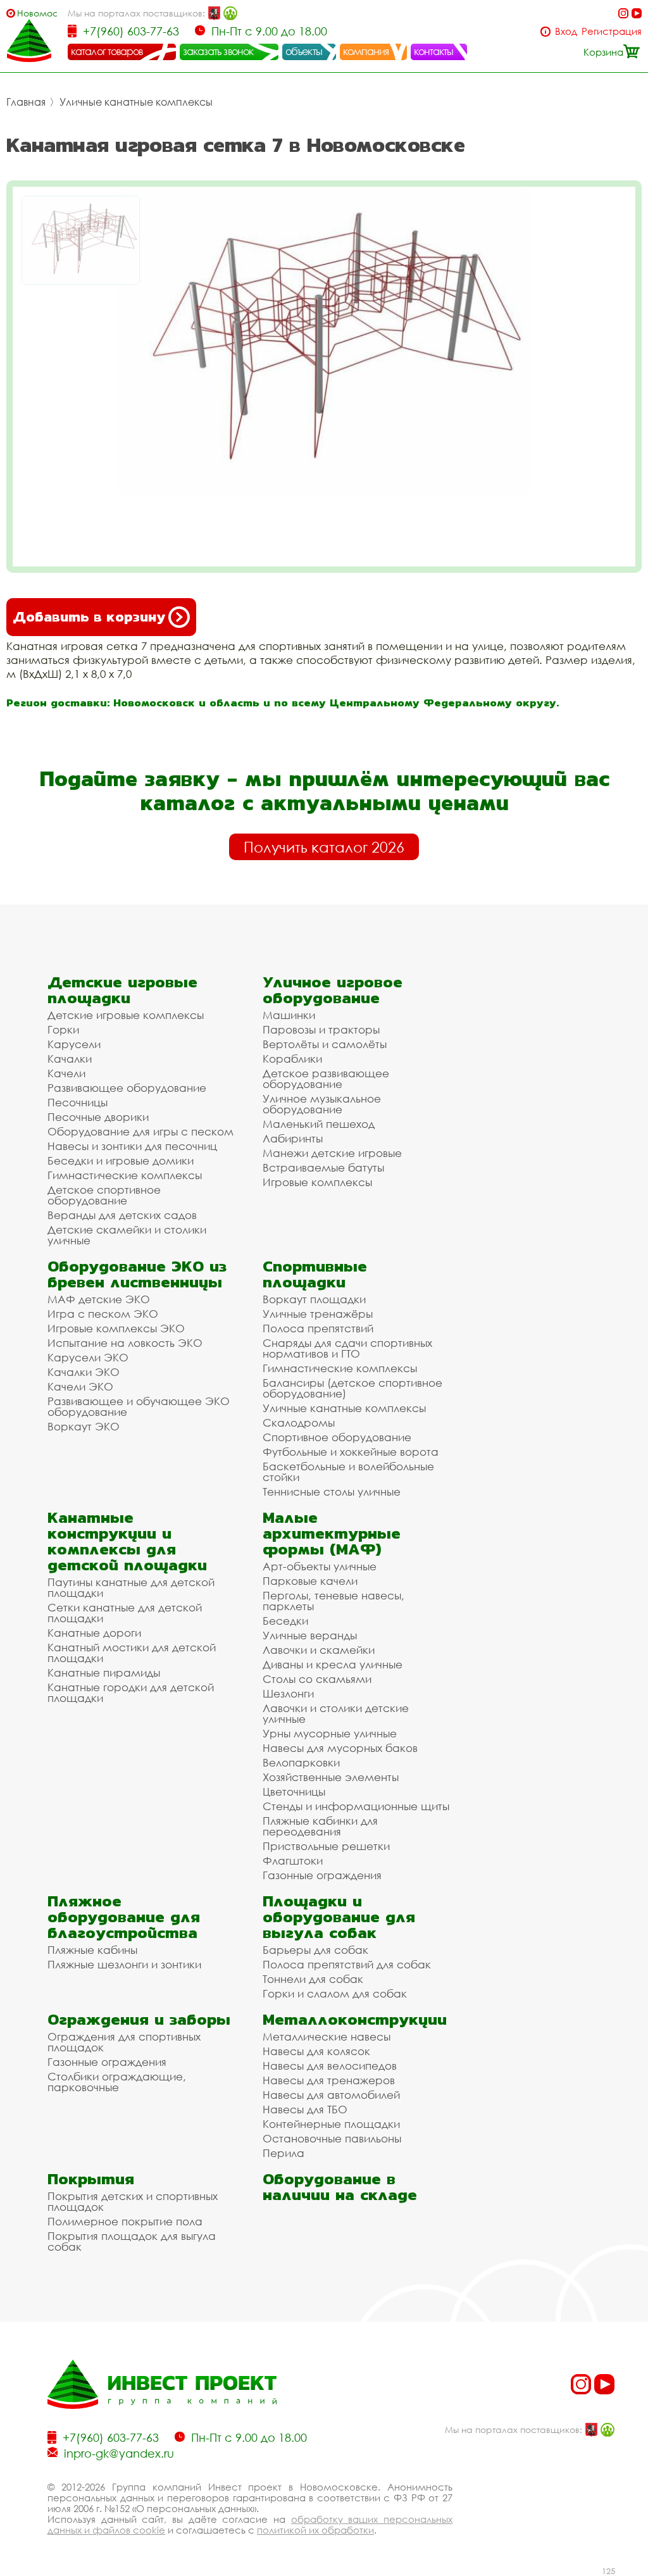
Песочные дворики (98, 1117)
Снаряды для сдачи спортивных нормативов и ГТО (347, 1348)
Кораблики (292, 1059)
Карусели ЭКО (88, 1357)
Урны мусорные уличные (330, 1733)
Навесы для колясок (316, 2051)
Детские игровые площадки (122, 990)
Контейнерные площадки (331, 2124)
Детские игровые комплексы (126, 1015)
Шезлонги (288, 1693)
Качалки (70, 1059)
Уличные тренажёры (318, 1314)
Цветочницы (294, 1791)
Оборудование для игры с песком (140, 1131)
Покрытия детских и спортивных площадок (133, 2201)
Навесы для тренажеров (329, 2080)
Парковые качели (310, 1581)
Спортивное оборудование (337, 1437)
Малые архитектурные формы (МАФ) (332, 1533)
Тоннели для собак (313, 1979)
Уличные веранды (310, 1635)
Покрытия (91, 2179)
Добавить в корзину (89, 617)
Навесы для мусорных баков (340, 1748)
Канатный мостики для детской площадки (132, 1653)
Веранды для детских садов (122, 1215)
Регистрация (612, 31)
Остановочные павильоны (332, 2138)
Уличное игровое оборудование (333, 990)
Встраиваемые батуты (323, 1167)
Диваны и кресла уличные (333, 1664)
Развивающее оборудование (127, 1088)
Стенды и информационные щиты (356, 1806)
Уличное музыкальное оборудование (322, 1104)
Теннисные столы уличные (332, 1491)
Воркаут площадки (314, 1299)
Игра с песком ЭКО (103, 1314)
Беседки (285, 1621)
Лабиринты (293, 1138)
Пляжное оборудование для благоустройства (124, 1917)
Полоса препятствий (318, 1328)
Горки (63, 1029)
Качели (66, 1073)
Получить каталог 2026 (324, 847)
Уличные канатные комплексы (136, 102)
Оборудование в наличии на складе (340, 2187)
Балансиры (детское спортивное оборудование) (352, 1388)
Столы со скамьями (317, 1679)
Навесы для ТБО (305, 2109)
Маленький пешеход (319, 1124)
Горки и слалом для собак (335, 1993)
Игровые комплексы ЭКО (116, 1328)
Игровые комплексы (317, 1182)
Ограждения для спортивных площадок (124, 2042)
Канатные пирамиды (104, 1673)
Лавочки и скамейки (319, 1650)
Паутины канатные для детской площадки (131, 1587)
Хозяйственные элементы (331, 1777)
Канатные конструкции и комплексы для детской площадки (127, 1541)
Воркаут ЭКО (84, 1426)
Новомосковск (37, 13)
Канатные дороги (94, 1633)
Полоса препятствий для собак (347, 1964)
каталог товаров (107, 51)
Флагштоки (293, 1860)
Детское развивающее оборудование (326, 1079)
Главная (26, 102)
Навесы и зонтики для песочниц (132, 1146)
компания (366, 51)
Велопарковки (301, 1762)
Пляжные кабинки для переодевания (320, 1826)
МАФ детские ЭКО (99, 1299)
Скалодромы (299, 1422)
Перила (283, 2153)
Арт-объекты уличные (320, 1566)
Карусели (74, 1044)
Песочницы (78, 1102)
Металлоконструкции (355, 2019)
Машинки (289, 1015)
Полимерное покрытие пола (125, 2221)
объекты (304, 51)
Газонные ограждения (322, 1875)
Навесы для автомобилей (331, 2095)
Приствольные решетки (326, 1846)
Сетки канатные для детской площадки (125, 1613)
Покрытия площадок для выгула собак (132, 2241)
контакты (434, 51)
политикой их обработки (315, 2530)
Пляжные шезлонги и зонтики (124, 1964)
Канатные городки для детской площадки (131, 1692)
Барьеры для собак (315, 1950)
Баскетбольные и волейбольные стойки (348, 1472)
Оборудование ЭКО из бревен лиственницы (137, 1274)
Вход (566, 31)
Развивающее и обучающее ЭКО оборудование (139, 1406)
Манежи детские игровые (332, 1153)
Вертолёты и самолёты (325, 1044)
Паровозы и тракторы (321, 1029)
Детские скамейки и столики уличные (127, 1235)
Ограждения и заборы (139, 2019)
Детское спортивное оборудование (104, 1195)
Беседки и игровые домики (121, 1160)
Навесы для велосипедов (330, 2066)
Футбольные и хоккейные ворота (351, 1452)
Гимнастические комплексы (125, 1175)
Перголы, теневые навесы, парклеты (333, 1601)
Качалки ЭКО (84, 1372)
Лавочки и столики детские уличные (336, 1713)
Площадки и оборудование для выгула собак (339, 1917)
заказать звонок (218, 51)
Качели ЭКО (80, 1386)
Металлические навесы (327, 2036)
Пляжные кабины (92, 1950)
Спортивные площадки (315, 1274)
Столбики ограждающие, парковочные (117, 2082)
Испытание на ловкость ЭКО (125, 1343)
